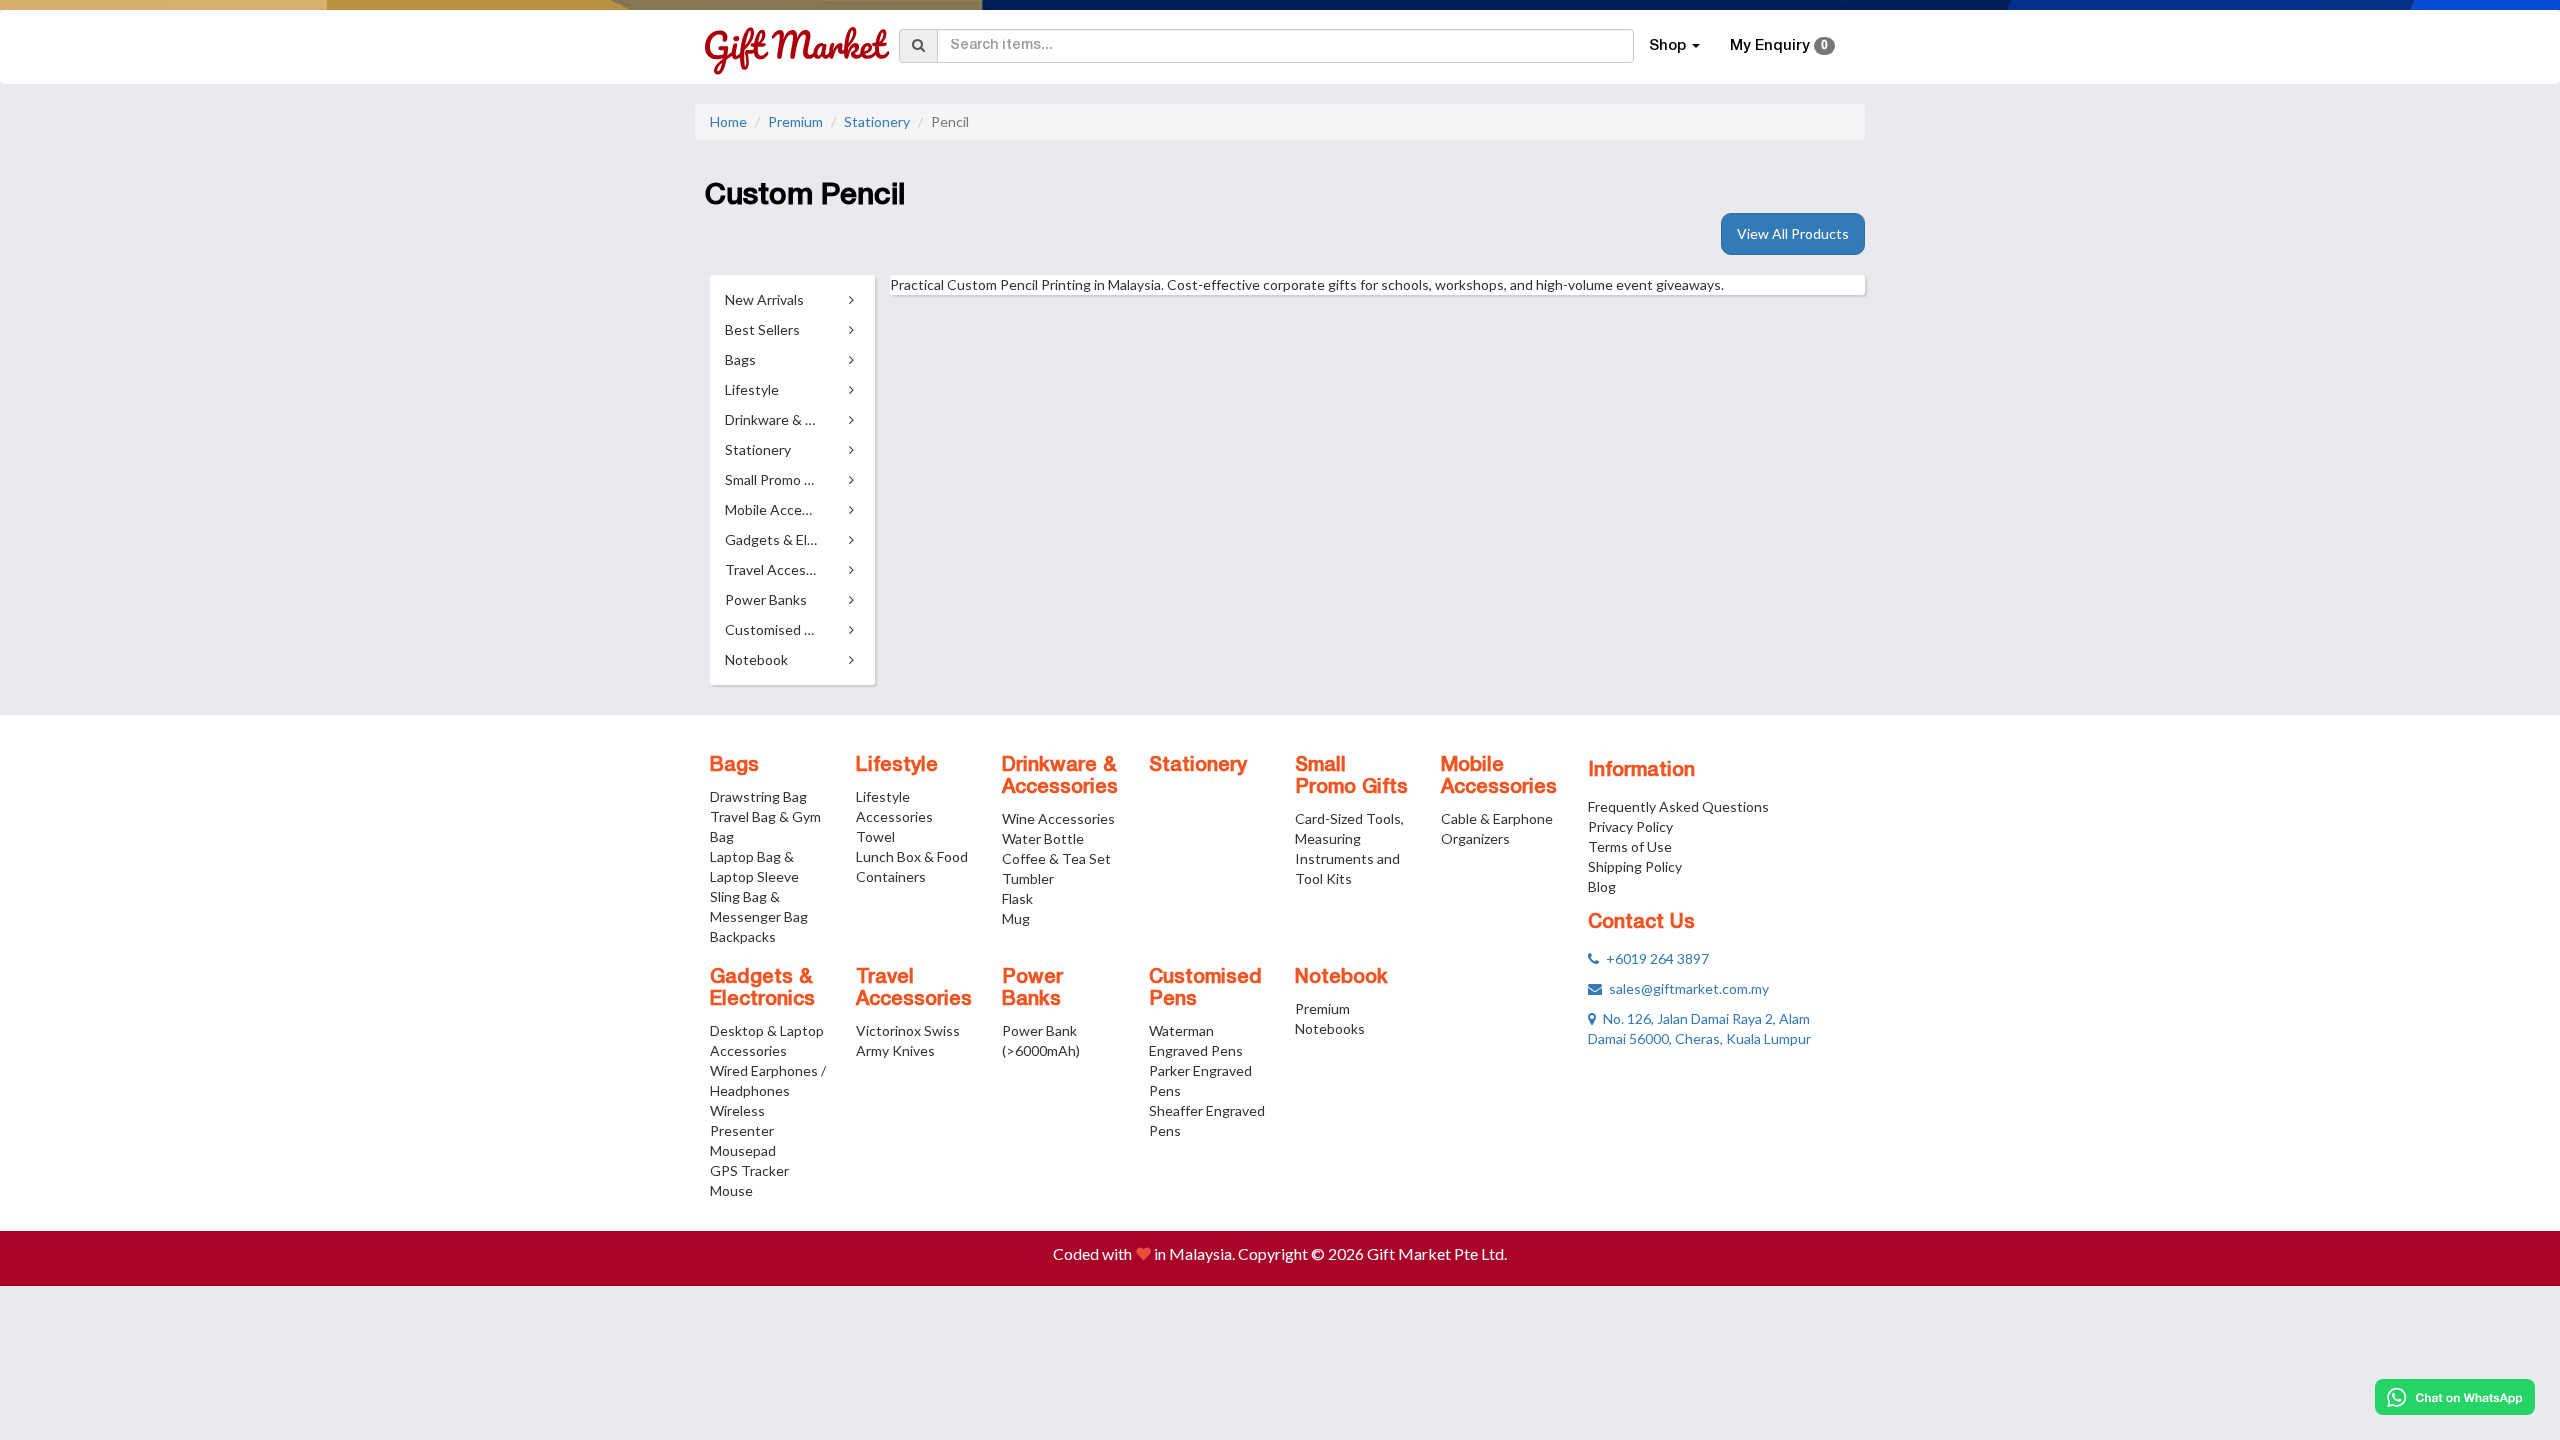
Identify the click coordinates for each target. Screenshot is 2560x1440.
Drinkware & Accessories (1060, 777)
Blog (1602, 886)
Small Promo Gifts (1351, 777)
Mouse (731, 1190)
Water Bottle (1043, 838)
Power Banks (1032, 989)
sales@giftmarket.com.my (1685, 988)
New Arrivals (764, 299)
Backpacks (743, 936)
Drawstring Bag (758, 796)
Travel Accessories (914, 989)
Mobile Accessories (1499, 777)
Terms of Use (1630, 846)
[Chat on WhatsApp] (2455, 1397)
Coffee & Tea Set (1056, 858)
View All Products (1793, 233)
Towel (875, 836)
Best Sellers (762, 329)
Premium (795, 121)
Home (728, 121)
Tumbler (1028, 878)
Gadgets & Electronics (762, 989)
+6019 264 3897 (1654, 958)
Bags (734, 766)
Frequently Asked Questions (1678, 806)
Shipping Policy (1635, 866)
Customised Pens (1205, 989)
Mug (1016, 918)
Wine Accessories (1058, 818)
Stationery (877, 121)
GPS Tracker (749, 1170)
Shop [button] (1669, 46)
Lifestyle (897, 766)
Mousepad (743, 1150)
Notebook (1341, 978)
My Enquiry (1779, 46)
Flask (1017, 898)
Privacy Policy (1630, 826)
